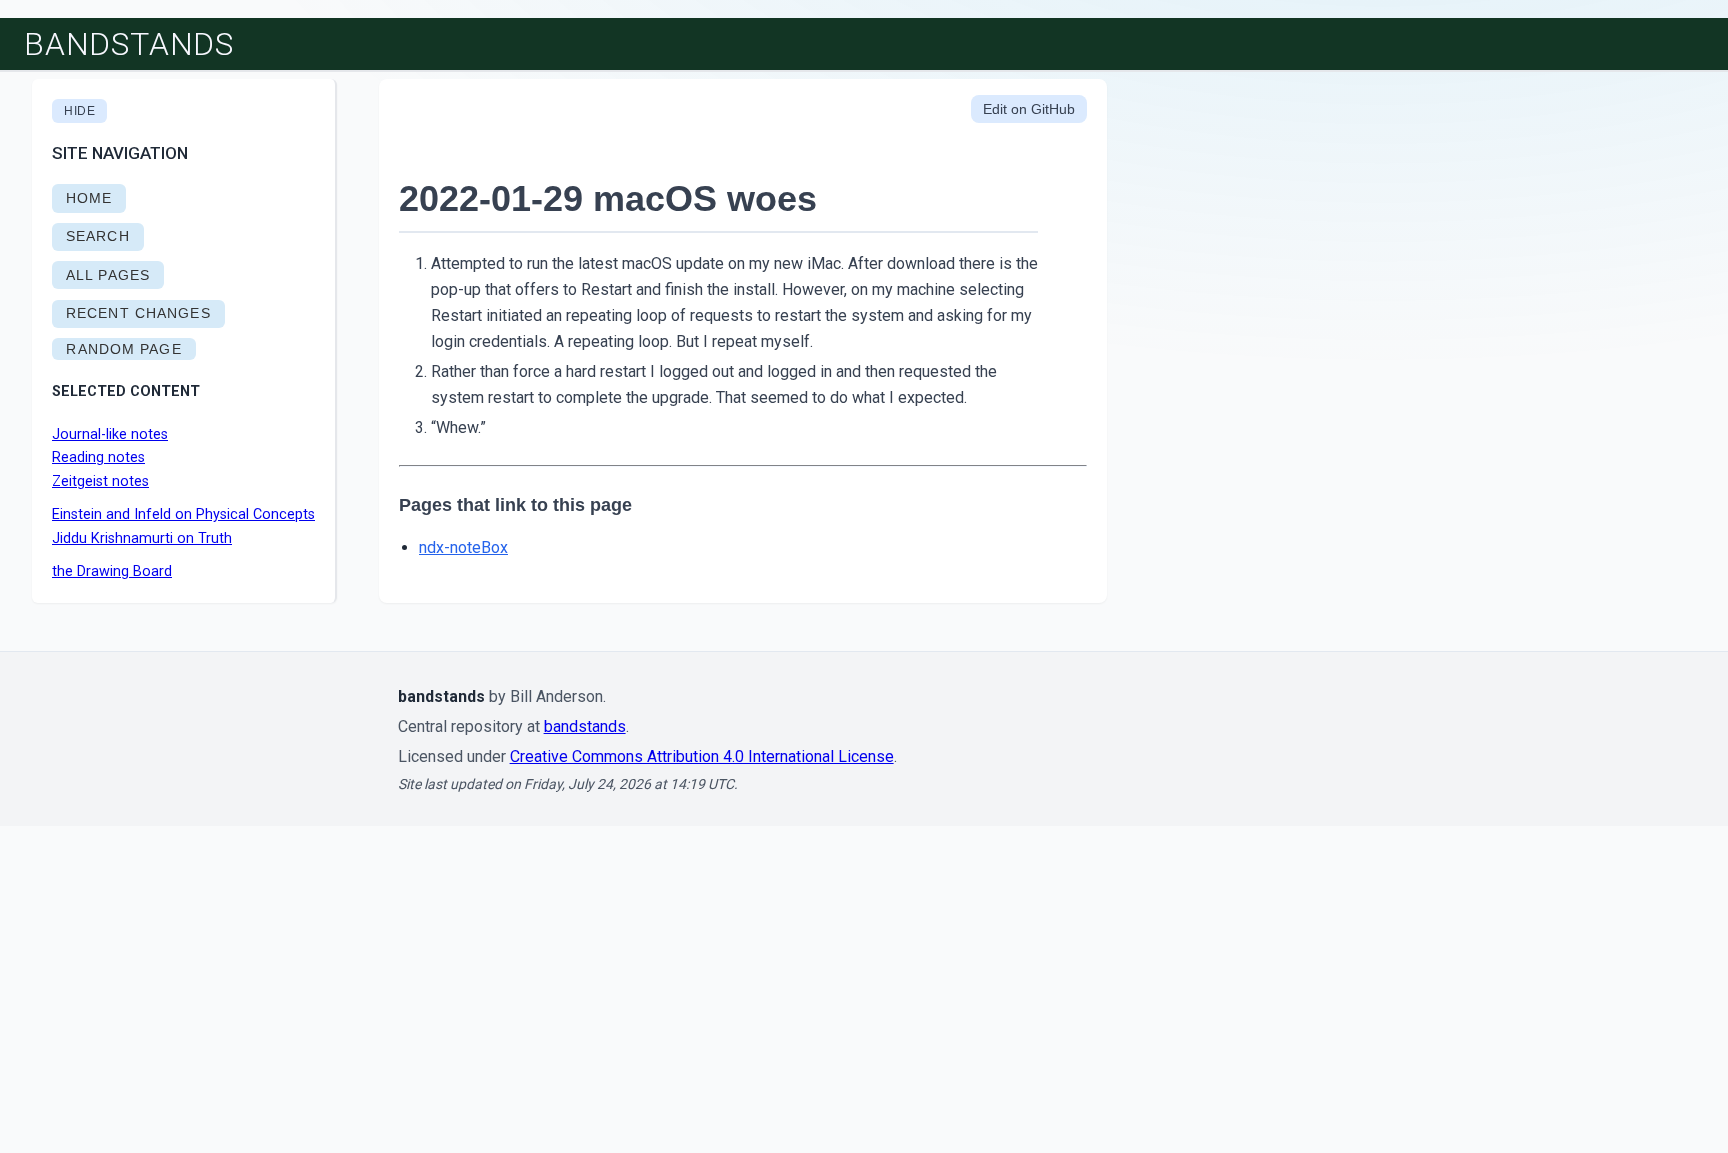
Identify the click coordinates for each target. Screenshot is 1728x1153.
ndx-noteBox (463, 547)
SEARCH (98, 236)
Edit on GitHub (1029, 109)
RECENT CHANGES (138, 313)
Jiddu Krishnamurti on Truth (142, 538)
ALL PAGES (108, 275)
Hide (79, 111)
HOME (89, 198)
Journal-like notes (110, 434)
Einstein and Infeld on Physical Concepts (183, 514)
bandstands (129, 44)
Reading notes (98, 457)
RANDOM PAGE (123, 349)
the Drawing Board (112, 571)
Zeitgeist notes (100, 481)
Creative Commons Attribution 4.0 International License (702, 756)
